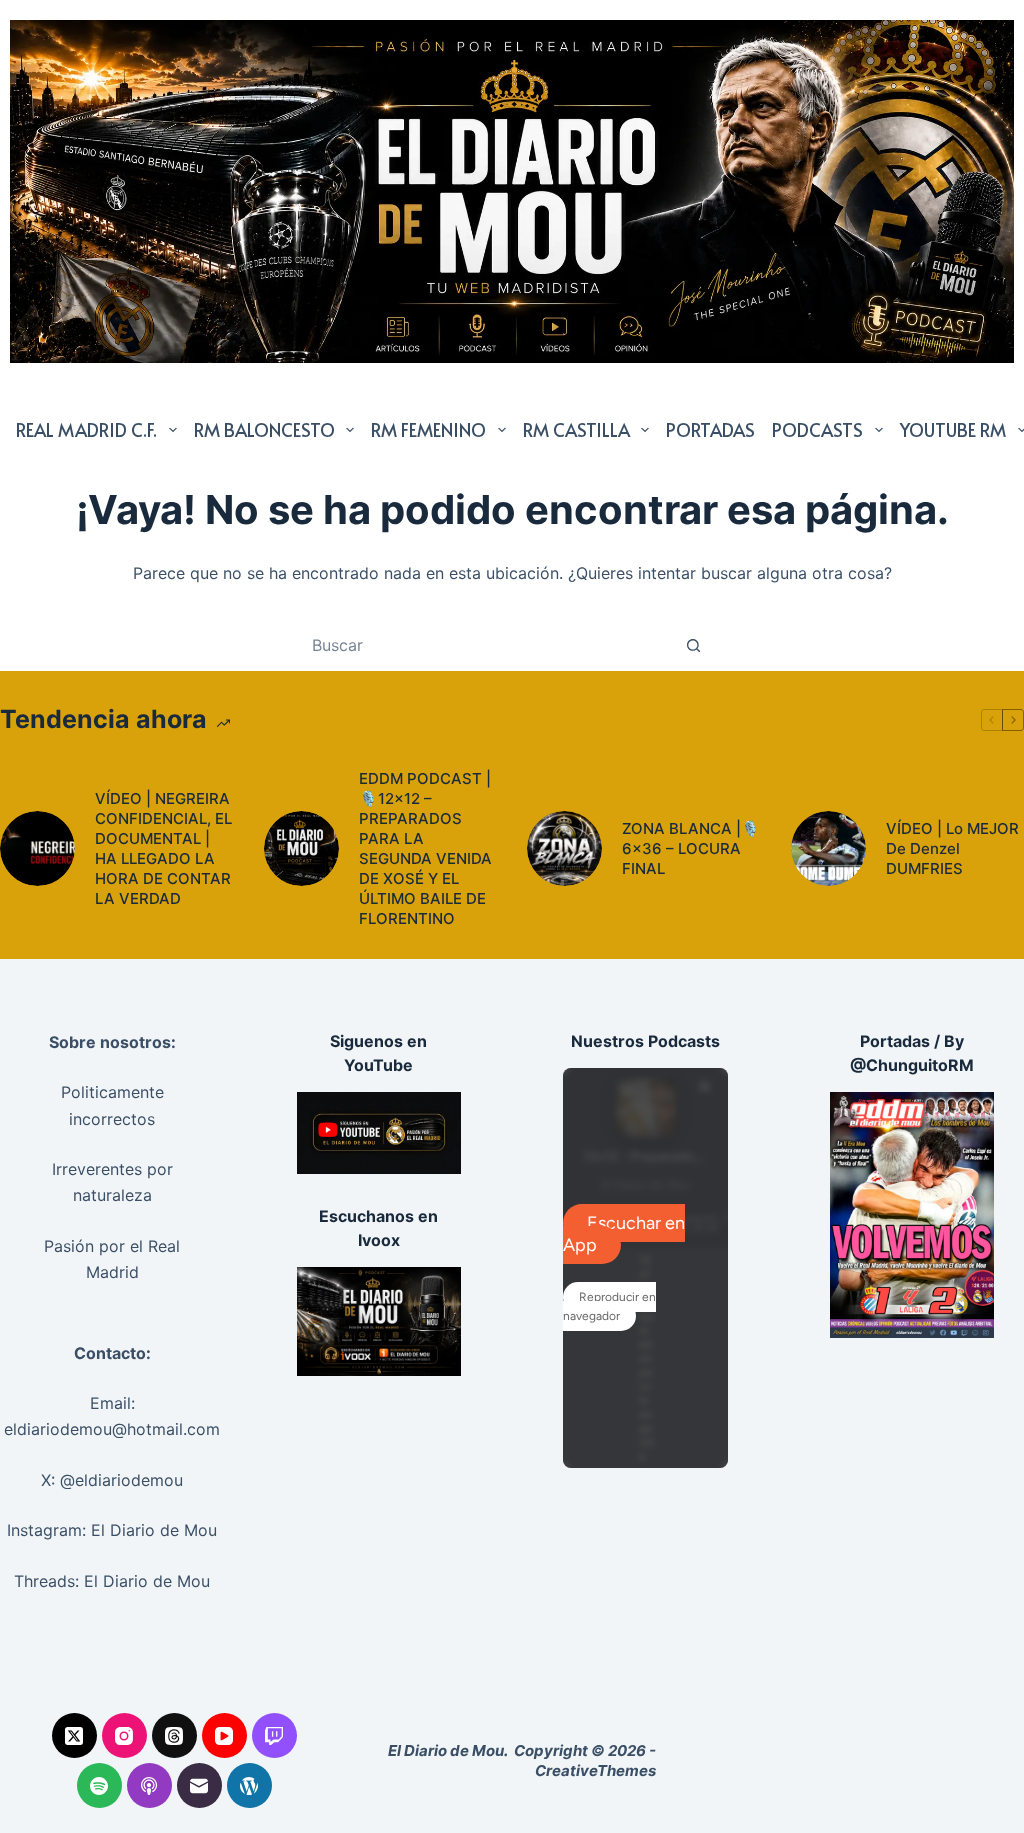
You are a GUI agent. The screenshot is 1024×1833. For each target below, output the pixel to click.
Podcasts (817, 430)
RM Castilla (576, 430)
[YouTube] (224, 1735)
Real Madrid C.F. (86, 430)
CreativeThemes (595, 1770)
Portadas (710, 430)
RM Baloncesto (264, 430)
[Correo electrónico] (199, 1785)
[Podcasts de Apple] (149, 1785)
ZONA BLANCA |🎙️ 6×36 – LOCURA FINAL (691, 848)
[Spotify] (99, 1785)
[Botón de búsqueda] (693, 645)
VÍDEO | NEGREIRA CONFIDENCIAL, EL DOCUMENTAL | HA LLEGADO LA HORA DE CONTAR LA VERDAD (163, 848)
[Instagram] (124, 1735)
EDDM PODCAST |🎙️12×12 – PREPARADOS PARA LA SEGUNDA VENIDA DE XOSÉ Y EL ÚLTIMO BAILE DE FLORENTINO (425, 848)
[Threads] (174, 1735)
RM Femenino (428, 430)
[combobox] (493, 645)
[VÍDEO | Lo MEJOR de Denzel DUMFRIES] (828, 848)
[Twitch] (274, 1735)
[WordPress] (249, 1785)
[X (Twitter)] (74, 1735)
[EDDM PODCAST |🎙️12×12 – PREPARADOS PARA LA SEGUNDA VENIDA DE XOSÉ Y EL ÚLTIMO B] (301, 848)
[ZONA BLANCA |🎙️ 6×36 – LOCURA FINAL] (564, 848)
